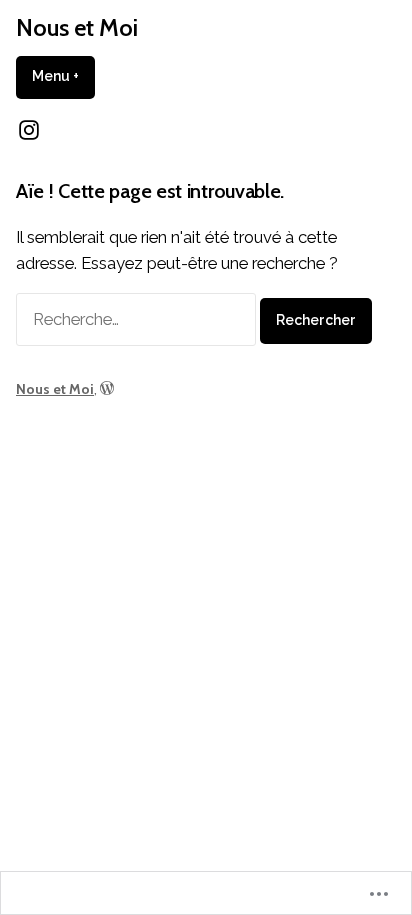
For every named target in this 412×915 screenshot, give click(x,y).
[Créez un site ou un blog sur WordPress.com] (107, 389)
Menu (63, 76)
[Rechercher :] (138, 319)
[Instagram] (29, 129)
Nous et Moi (77, 27)
